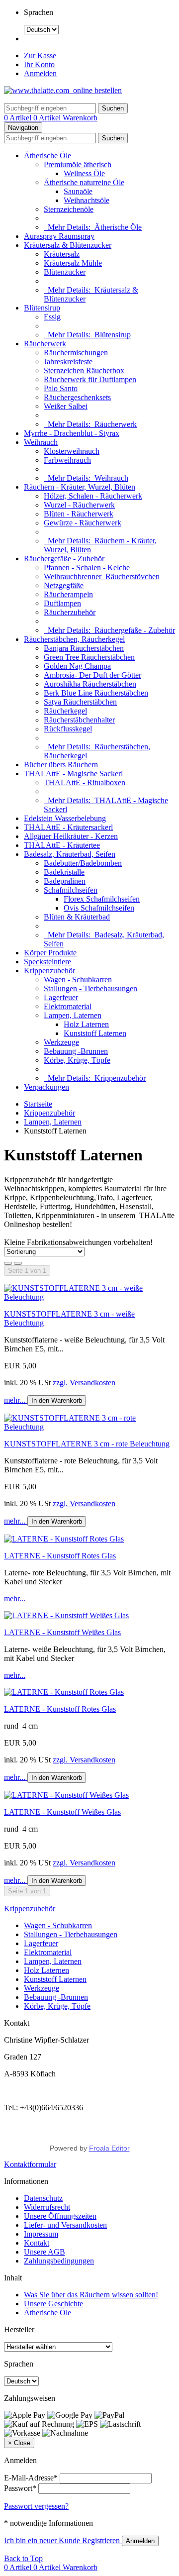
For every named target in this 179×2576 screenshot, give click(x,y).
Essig (52, 317)
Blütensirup (42, 308)
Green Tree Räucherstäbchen (89, 657)
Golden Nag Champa (77, 666)
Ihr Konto (39, 64)
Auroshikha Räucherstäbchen (90, 684)
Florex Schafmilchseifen (102, 899)
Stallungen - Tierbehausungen (90, 988)
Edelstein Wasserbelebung (65, 818)
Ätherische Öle (47, 155)
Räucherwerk (45, 344)
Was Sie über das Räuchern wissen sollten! (91, 2295)
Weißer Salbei (66, 406)
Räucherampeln (68, 594)
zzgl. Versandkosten (84, 1383)
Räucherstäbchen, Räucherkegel (74, 639)
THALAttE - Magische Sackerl (73, 773)
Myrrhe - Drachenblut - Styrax (72, 433)
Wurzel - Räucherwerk (79, 505)
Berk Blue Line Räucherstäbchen (96, 693)
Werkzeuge (61, 1042)
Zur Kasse (40, 55)
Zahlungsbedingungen (59, 2261)
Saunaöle (78, 191)
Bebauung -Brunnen (76, 1051)
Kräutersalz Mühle (73, 263)
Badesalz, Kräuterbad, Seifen (70, 854)
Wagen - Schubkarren (78, 979)
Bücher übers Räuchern (61, 765)
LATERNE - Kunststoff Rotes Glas (60, 1556)
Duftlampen (62, 603)
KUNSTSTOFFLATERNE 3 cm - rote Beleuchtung (87, 1444)
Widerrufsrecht (47, 2207)
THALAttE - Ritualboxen (85, 782)
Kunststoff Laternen (95, 1033)
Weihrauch (41, 442)
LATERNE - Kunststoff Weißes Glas (62, 1632)
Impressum (41, 2234)
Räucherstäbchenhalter (79, 720)
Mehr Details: (93, 227)
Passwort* (20, 2488)
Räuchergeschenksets (77, 397)
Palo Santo (61, 388)
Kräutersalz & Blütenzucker (68, 245)
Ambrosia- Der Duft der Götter (92, 675)
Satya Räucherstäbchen (80, 702)
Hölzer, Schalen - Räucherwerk (93, 496)
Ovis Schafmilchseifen (99, 908)
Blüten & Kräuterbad (77, 917)
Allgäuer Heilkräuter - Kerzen (71, 836)
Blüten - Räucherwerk (79, 514)
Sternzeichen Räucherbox (84, 370)
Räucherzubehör (70, 612)
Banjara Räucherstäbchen (84, 648)
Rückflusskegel (68, 729)
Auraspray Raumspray (59, 236)
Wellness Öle (84, 173)
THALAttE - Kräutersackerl (68, 827)
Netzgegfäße (64, 585)
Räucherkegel (65, 711)
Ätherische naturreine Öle (84, 182)
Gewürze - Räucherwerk (83, 523)
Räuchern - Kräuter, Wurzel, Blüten (80, 487)
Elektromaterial (68, 1006)
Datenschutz (43, 2198)
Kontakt (37, 2243)
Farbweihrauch (67, 460)
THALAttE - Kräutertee (62, 845)
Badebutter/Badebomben (83, 863)
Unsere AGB (45, 2252)
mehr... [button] (16, 1400)
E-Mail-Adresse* (31, 2478)
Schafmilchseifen (71, 890)
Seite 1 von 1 (27, 1271)
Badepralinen (65, 881)
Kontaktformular (30, 2164)
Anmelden (40, 73)
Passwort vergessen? (36, 2506)
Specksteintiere (47, 962)
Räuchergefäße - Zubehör (64, 559)
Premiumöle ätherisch (78, 164)
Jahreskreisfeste (68, 361)
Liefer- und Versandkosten (65, 2225)
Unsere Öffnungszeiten (60, 2216)
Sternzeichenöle (69, 209)
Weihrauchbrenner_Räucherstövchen (102, 576)
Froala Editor (109, 2148)
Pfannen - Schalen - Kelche (87, 567)
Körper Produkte (50, 953)
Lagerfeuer (61, 997)
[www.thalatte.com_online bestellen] (63, 90)
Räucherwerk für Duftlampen (90, 379)
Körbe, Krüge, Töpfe (77, 1060)
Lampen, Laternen (73, 1015)
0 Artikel (19, 118)
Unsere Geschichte (53, 2304)
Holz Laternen (86, 1024)
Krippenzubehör (49, 971)
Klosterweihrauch (72, 451)
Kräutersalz (62, 254)
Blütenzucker (65, 272)
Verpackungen (46, 1087)
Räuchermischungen (76, 353)
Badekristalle (64, 872)
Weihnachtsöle (87, 200)
